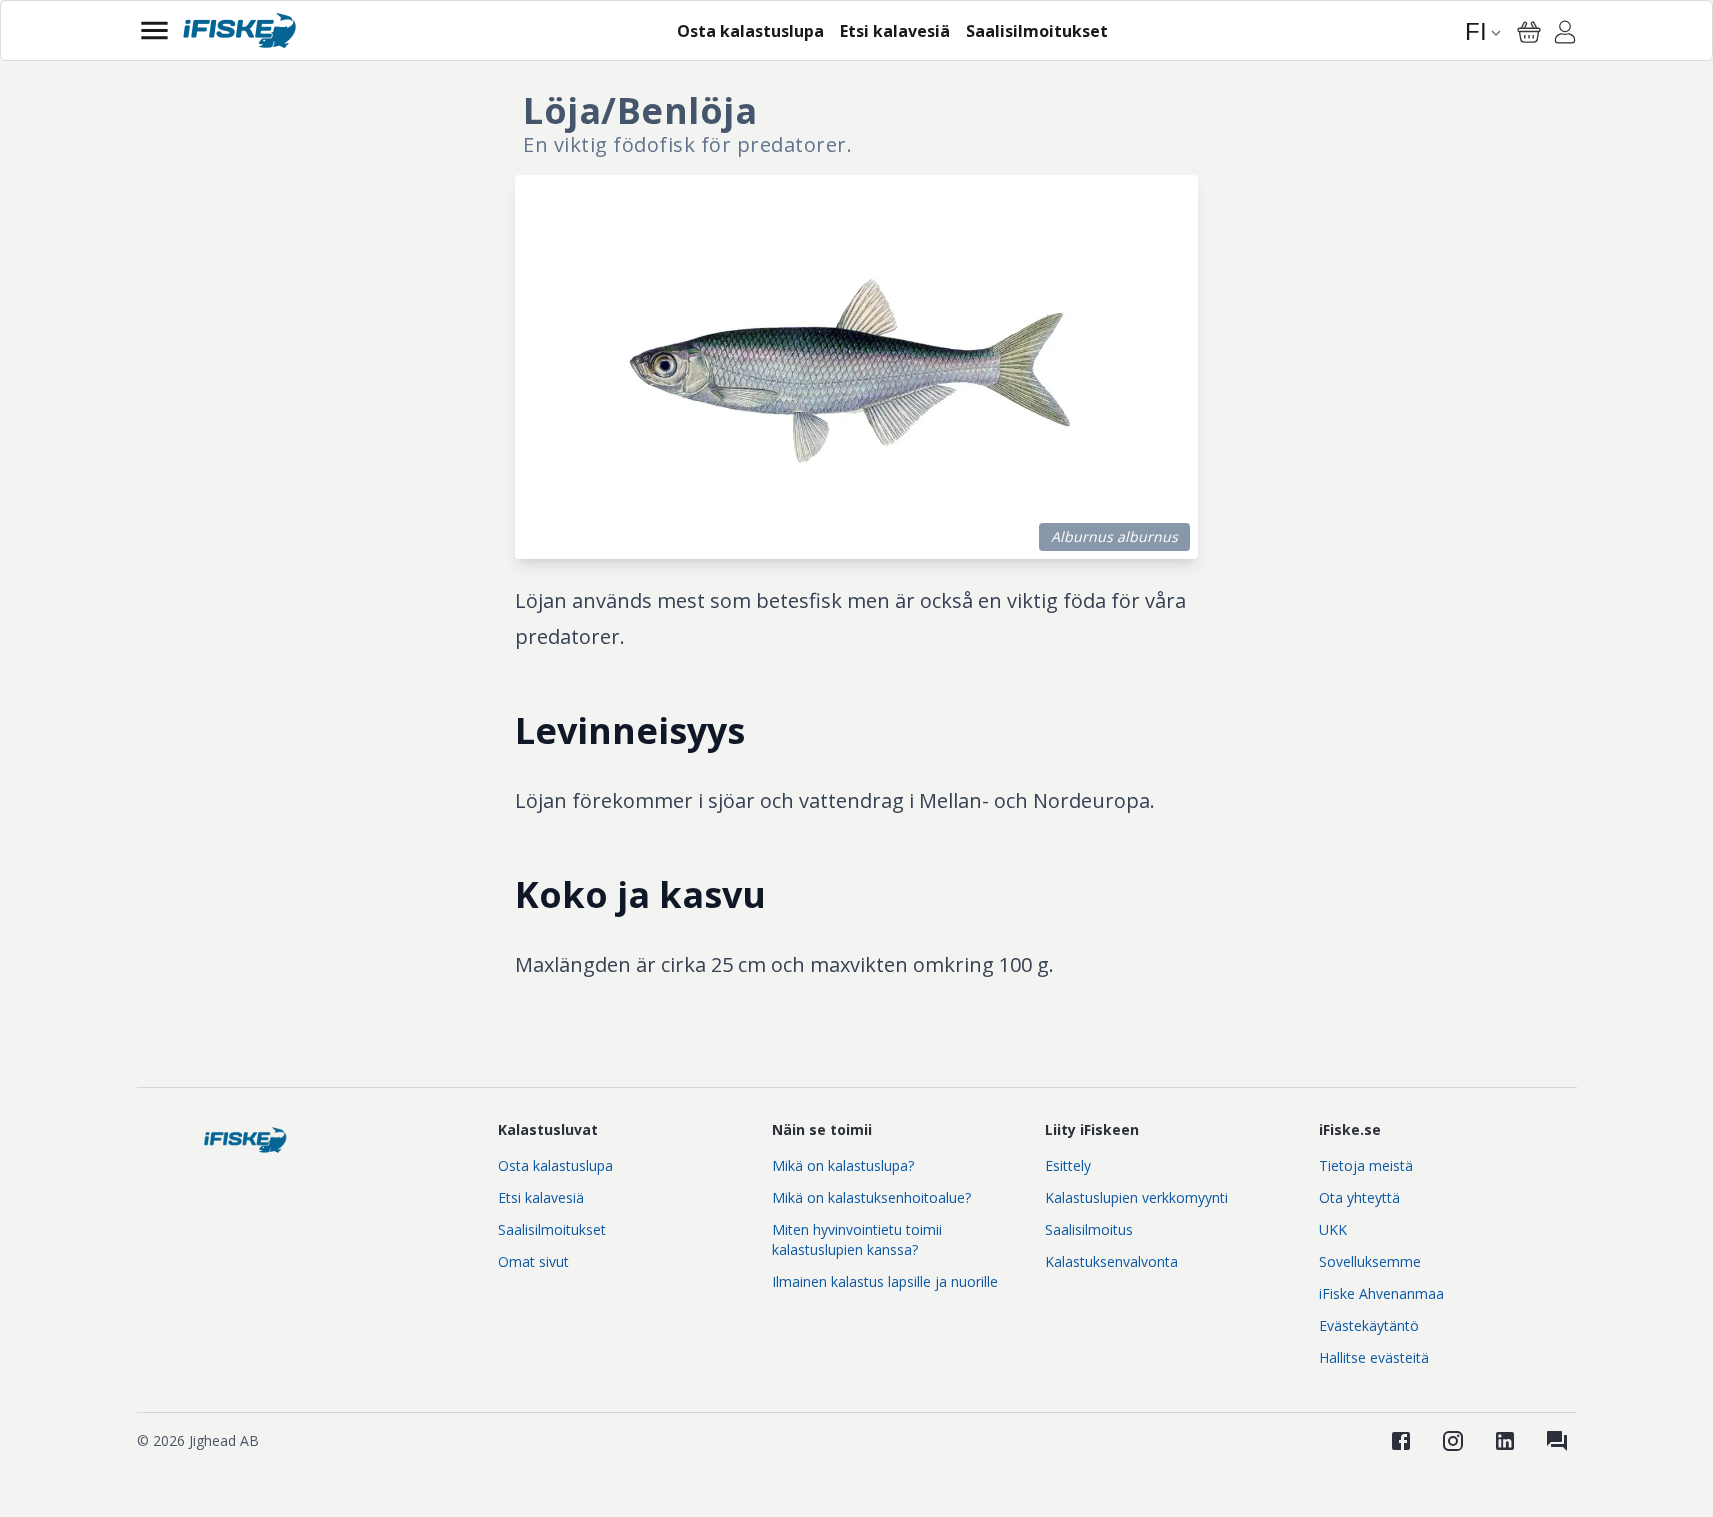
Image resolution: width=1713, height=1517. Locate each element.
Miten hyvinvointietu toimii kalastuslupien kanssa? (857, 1239)
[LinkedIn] (1505, 1441)
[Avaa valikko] (154, 30)
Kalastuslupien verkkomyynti (1136, 1197)
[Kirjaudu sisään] (1565, 35)
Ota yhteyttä (1359, 1197)
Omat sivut (533, 1261)
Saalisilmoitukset (552, 1229)
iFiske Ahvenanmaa (1381, 1293)
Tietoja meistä (1366, 1165)
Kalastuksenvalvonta (1111, 1261)
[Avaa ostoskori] (1529, 32)
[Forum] (1557, 1441)
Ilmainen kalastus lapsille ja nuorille (885, 1281)
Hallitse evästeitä (1374, 1357)
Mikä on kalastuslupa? (843, 1165)
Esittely (1068, 1165)
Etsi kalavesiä (541, 1197)
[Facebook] (1401, 1441)
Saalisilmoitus (1089, 1229)
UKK (1333, 1229)
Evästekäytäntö (1369, 1325)
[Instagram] (1453, 1441)
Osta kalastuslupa (555, 1165)
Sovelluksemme (1370, 1261)
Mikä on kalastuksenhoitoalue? (871, 1197)
